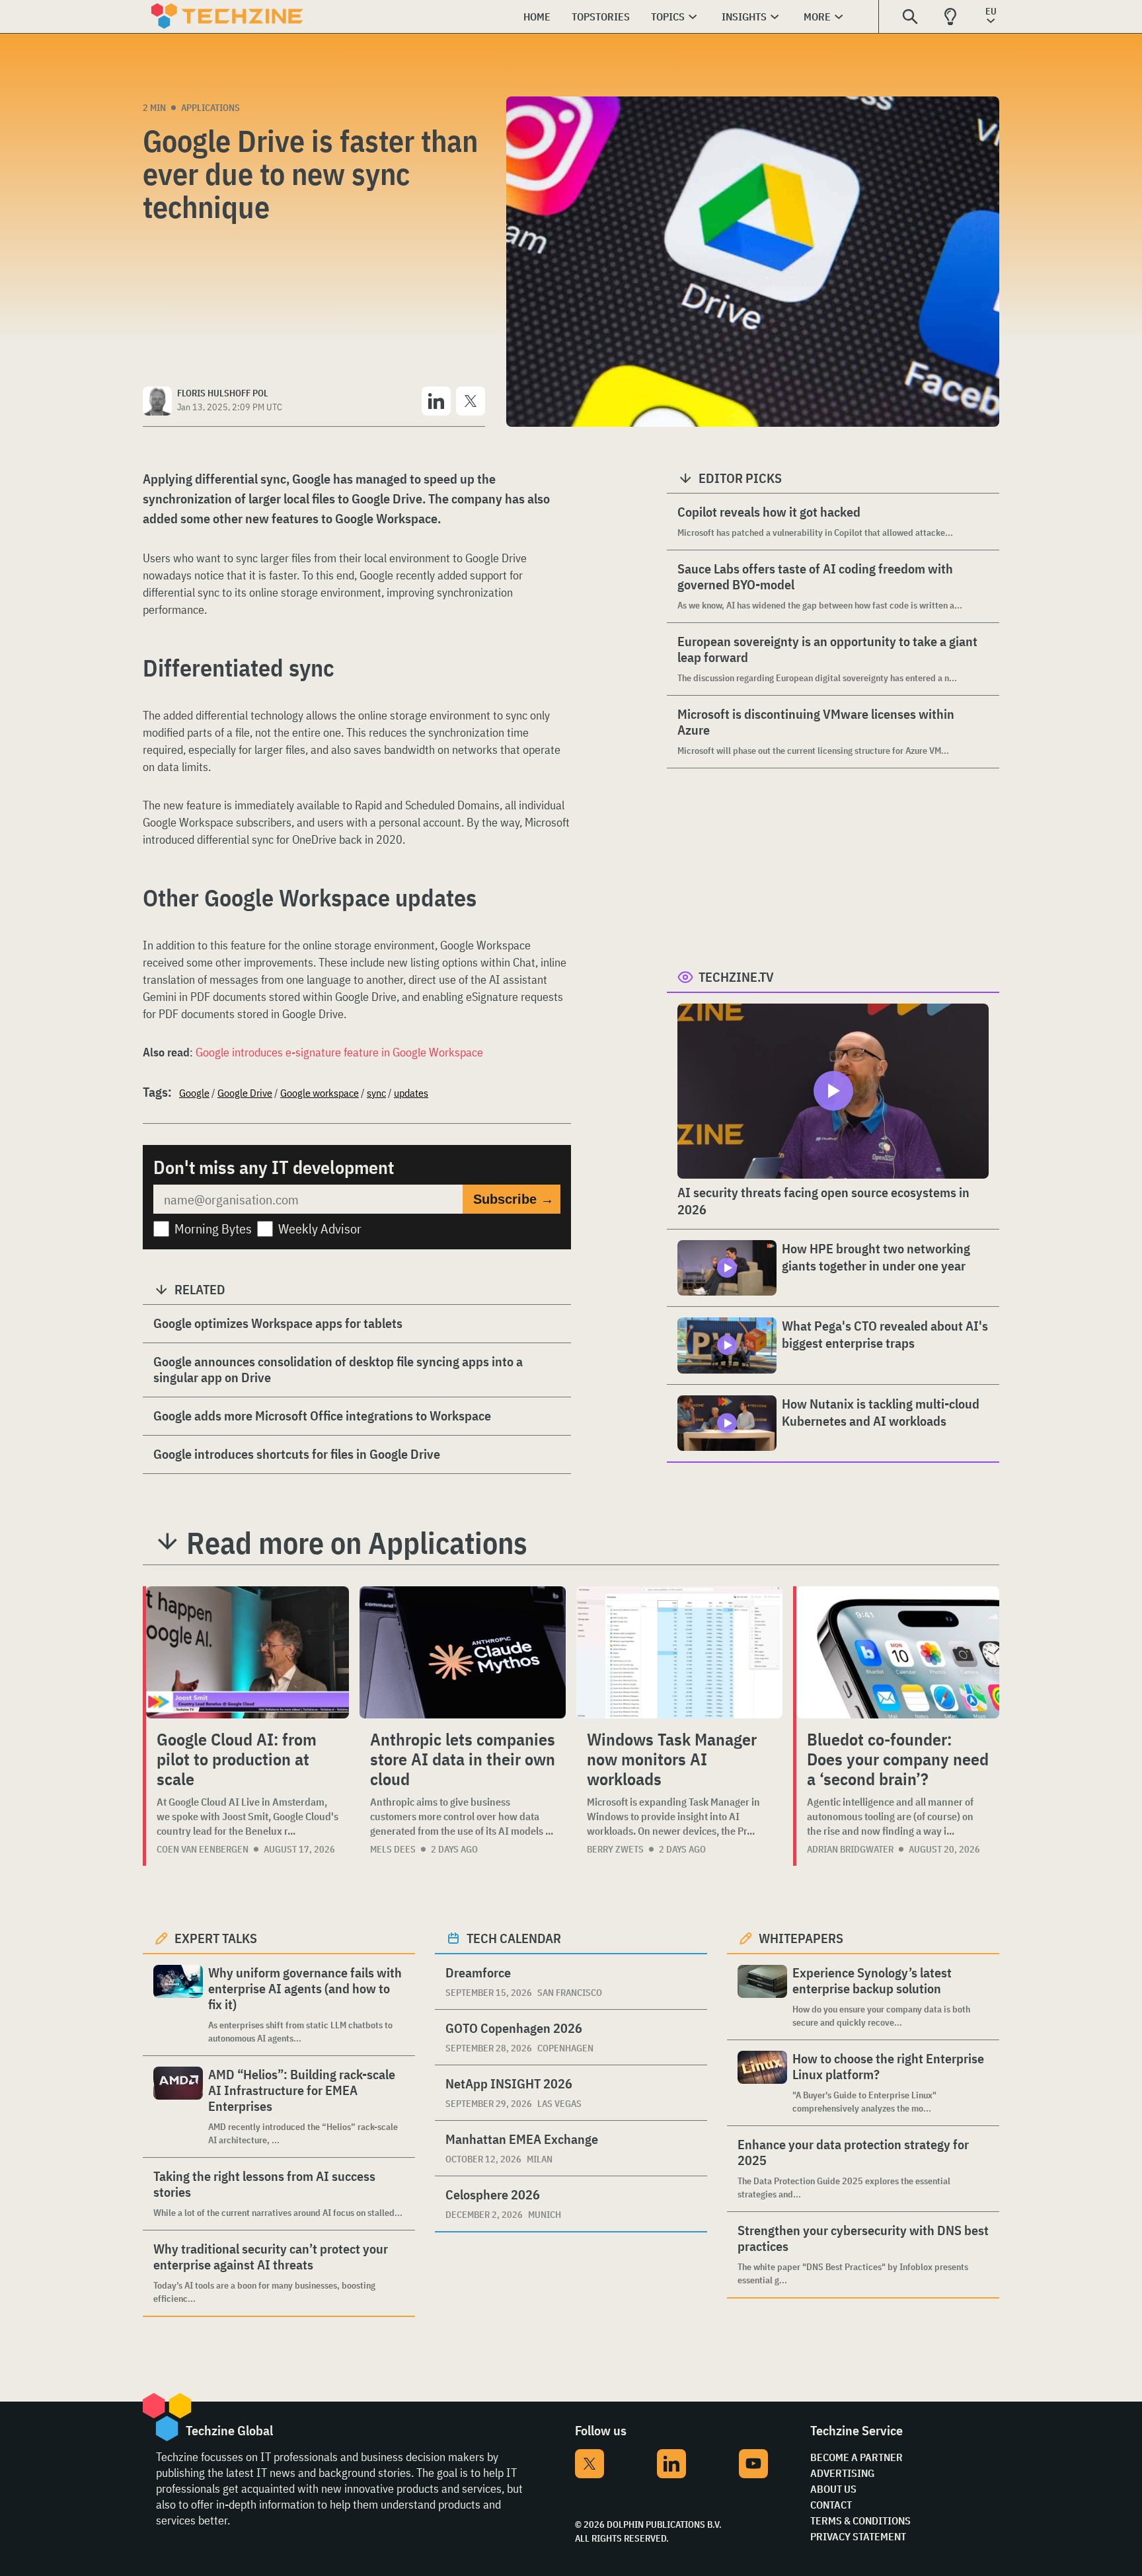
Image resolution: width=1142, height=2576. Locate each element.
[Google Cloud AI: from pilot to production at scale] (247, 1652)
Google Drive (245, 1093)
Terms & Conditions (860, 2521)
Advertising (842, 2473)
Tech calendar (514, 1938)
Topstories (601, 17)
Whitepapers (801, 1938)
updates (411, 1093)
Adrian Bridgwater (850, 1849)
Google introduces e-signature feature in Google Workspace (339, 1052)
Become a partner (856, 2457)
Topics (668, 17)
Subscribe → (514, 1199)
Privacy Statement (858, 2536)
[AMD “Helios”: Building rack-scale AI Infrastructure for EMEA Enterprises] (178, 2107)
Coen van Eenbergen (203, 1849)
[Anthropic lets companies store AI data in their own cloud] (463, 1652)
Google (194, 1093)
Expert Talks (216, 1938)
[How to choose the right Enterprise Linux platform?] (762, 2083)
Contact (831, 2505)
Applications (210, 108)
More (817, 17)
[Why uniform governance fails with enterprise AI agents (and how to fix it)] (178, 2005)
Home (537, 17)
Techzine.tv (736, 977)
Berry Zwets (615, 1849)
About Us (833, 2489)
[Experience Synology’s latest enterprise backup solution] (762, 1997)
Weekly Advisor (320, 1229)
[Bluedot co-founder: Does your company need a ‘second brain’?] (898, 1652)
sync (376, 1093)
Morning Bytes (213, 1229)
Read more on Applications (357, 1543)
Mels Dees (393, 1849)
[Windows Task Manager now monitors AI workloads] (679, 1652)
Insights (744, 17)
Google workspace (320, 1093)
